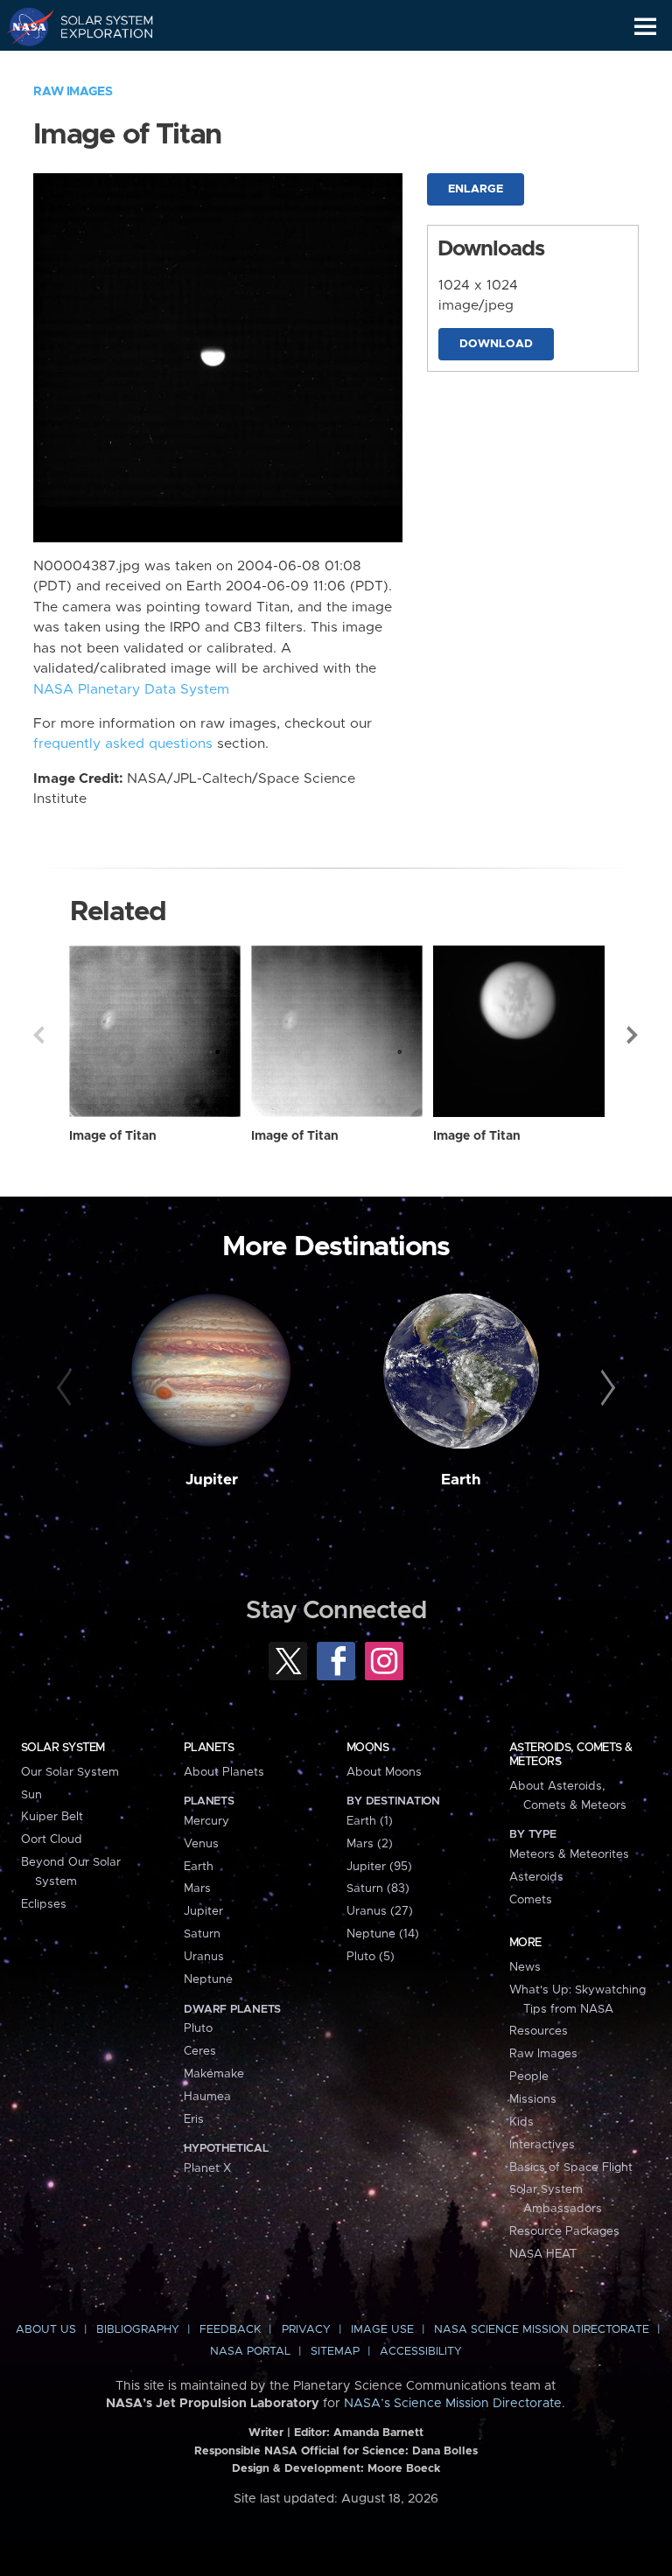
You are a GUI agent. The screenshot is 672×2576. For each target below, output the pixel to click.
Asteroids (536, 1877)
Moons (367, 1748)
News (525, 1967)
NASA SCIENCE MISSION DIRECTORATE (542, 2330)
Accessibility (421, 2352)
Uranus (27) (380, 1911)
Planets (209, 1748)
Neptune (208, 1979)
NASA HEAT (543, 2254)
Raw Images (73, 92)
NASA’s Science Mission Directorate (453, 2404)
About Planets (224, 1772)
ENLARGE (476, 189)
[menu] (645, 27)
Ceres (200, 2051)
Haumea (207, 2097)
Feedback (230, 2330)
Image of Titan (113, 1136)
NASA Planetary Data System (131, 690)
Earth (461, 1480)
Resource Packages (564, 2231)
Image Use (382, 2330)
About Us (46, 2330)
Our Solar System (70, 1772)
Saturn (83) (378, 1888)
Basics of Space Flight (571, 2168)
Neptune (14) (383, 1934)
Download (496, 344)
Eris (194, 2119)
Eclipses (44, 1904)
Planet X (207, 2168)
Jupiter (212, 1480)
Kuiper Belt (52, 1817)
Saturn (202, 1934)
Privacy (306, 2330)
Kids (521, 2122)
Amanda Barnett (378, 2433)
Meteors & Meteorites (569, 1854)
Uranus (204, 1957)
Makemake (214, 2074)
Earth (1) (370, 1821)
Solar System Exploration (97, 26)
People (529, 2077)
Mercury (206, 1821)
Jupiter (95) (379, 1867)
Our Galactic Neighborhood (97, 66)
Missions (533, 2099)
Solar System (63, 1748)
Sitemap (335, 2352)
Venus (201, 1844)
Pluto (198, 2028)
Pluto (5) (371, 1957)
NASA (23, 26)
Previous (38, 1035)
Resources (539, 2031)
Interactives (542, 2145)
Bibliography (138, 2330)
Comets (531, 1900)
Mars (197, 1888)
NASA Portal (250, 2352)
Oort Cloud (52, 1840)
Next (633, 1035)
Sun (31, 1795)
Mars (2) (370, 1844)
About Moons (384, 1772)
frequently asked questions (123, 744)
